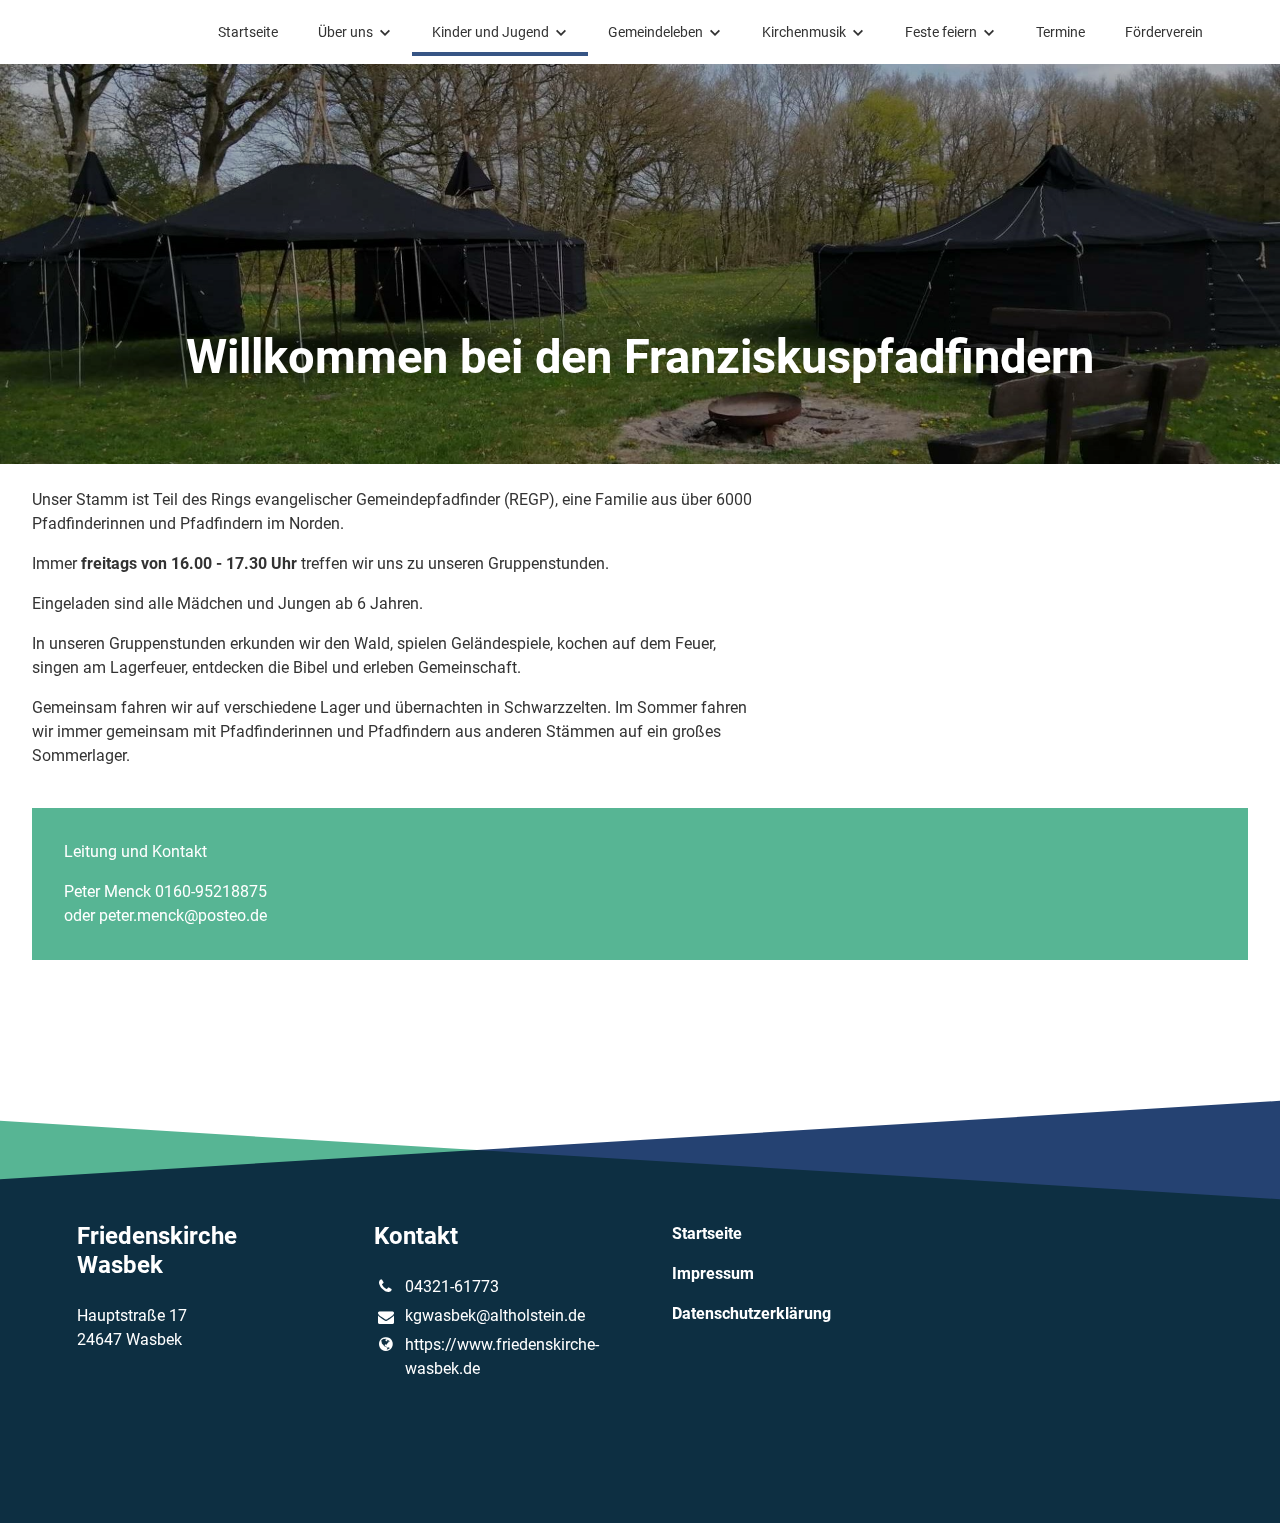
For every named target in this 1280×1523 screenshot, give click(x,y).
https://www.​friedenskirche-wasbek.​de (502, 1356)
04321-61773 (452, 1286)
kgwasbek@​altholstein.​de (495, 1315)
